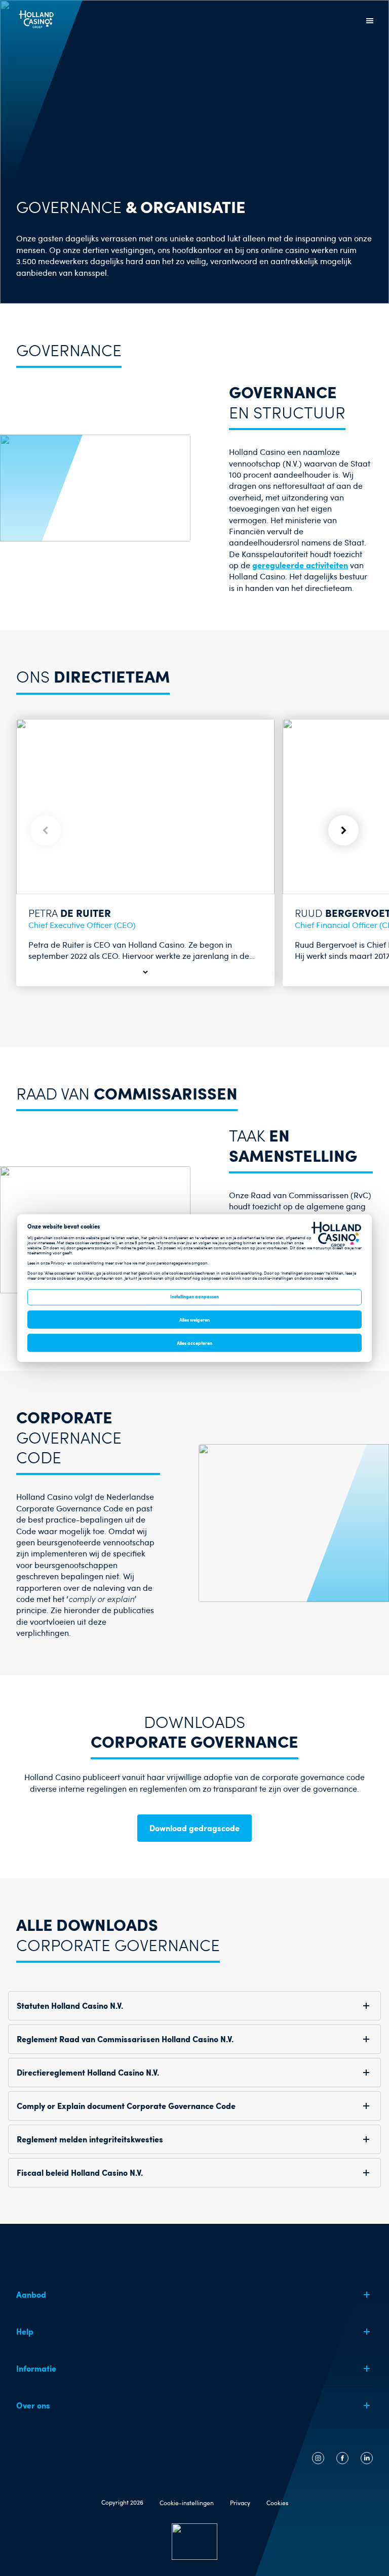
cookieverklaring (88, 1262)
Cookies (277, 2503)
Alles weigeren (194, 1320)
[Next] (343, 830)
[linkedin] (367, 2461)
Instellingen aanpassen (194, 1296)
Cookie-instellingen (187, 2503)
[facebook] (342, 2461)
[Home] (37, 29)
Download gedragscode (194, 1828)
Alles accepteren (194, 1343)
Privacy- (59, 1262)
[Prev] (46, 830)
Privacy (240, 2503)
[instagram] (318, 2461)
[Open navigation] (370, 21)
